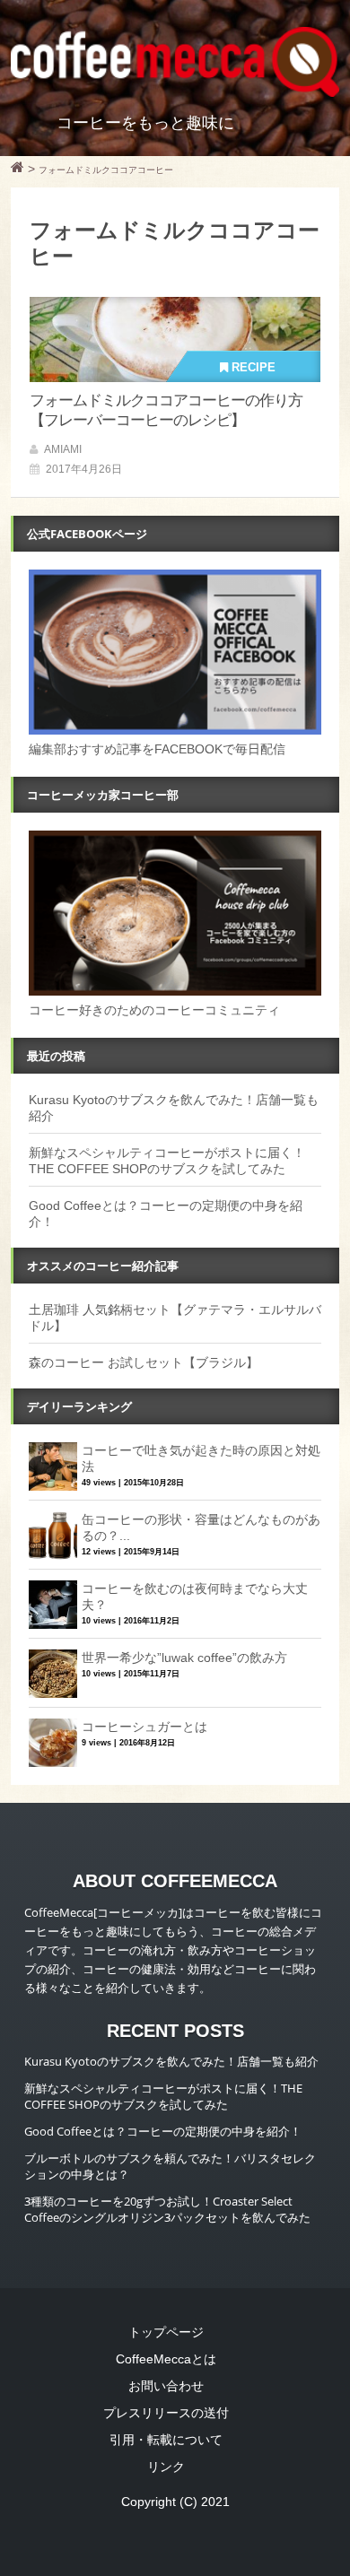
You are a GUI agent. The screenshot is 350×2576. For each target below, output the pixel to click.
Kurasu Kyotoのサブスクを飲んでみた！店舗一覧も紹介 (171, 2061)
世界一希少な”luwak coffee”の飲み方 (184, 1658)
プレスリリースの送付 (166, 2413)
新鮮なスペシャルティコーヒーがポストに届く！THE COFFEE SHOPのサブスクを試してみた (163, 2096)
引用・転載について (166, 2440)
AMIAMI (63, 449)
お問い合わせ (166, 2386)
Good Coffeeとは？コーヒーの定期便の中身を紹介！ (163, 2131)
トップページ (166, 2332)
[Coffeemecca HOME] (17, 170)
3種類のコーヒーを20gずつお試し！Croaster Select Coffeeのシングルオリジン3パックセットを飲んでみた (167, 2209)
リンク (166, 2467)
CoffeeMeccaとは (166, 2359)
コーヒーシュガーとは (144, 1727)
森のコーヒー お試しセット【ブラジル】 (144, 1362)
